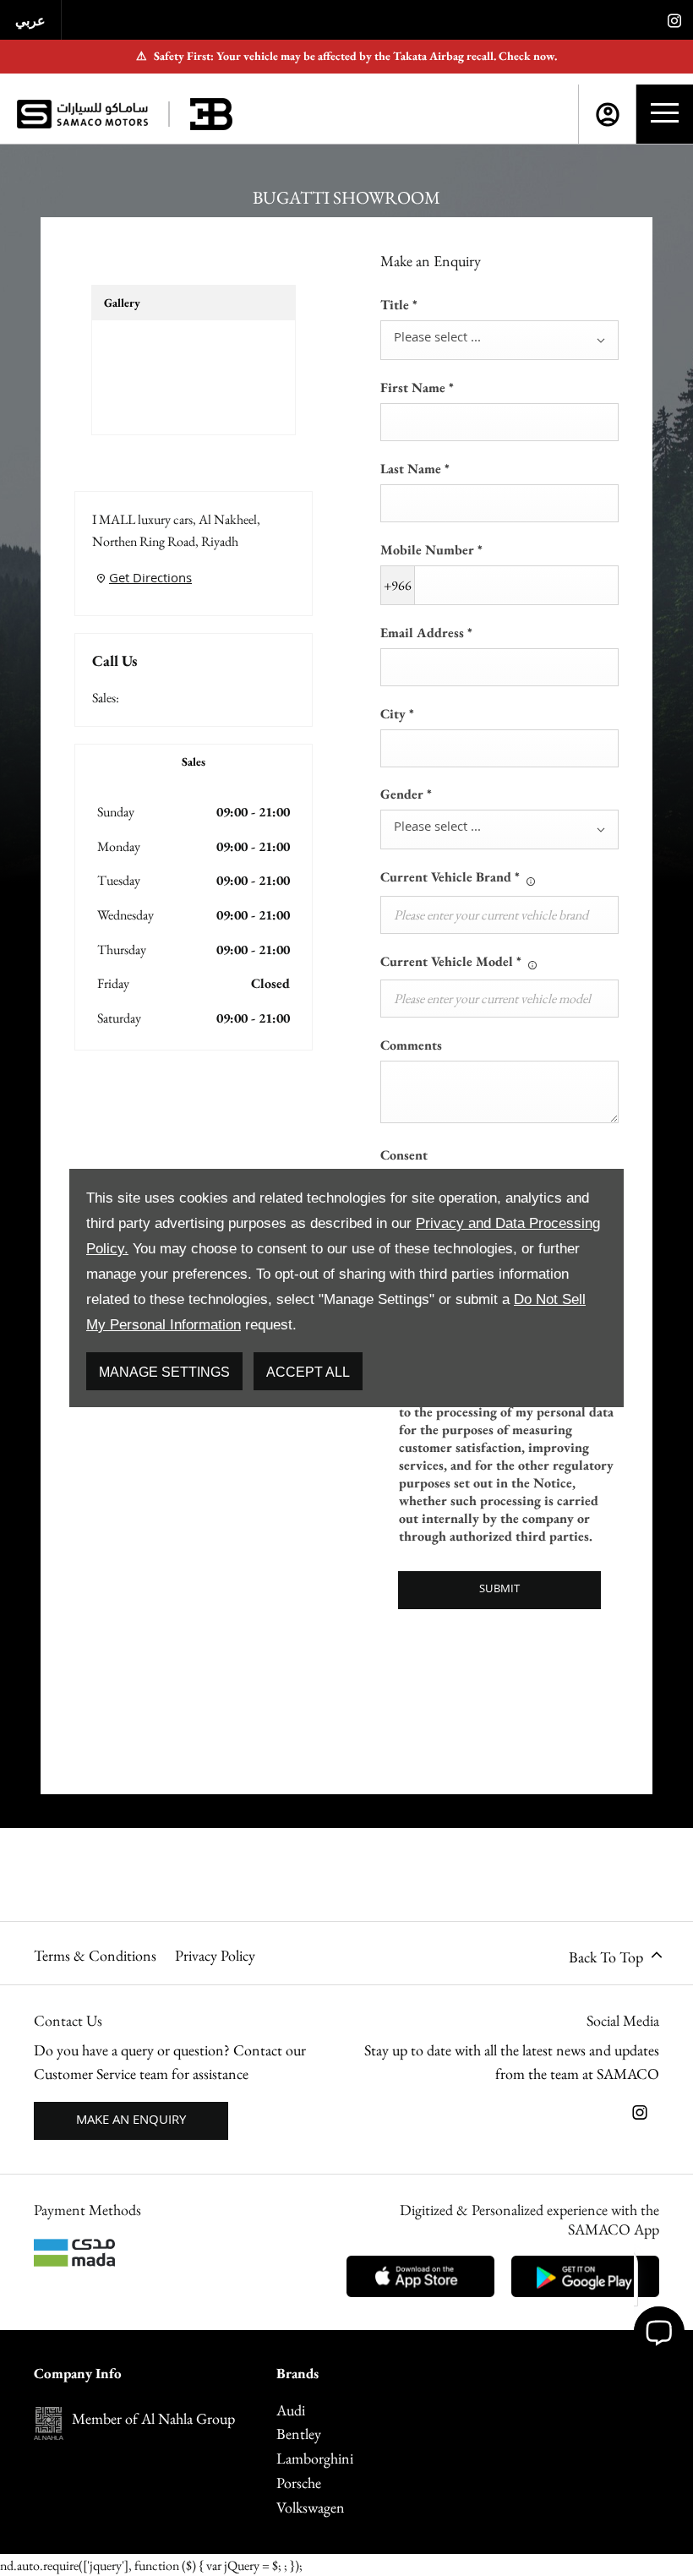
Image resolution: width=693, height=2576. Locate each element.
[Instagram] (674, 20)
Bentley (299, 2434)
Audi (291, 2410)
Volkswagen (311, 2507)
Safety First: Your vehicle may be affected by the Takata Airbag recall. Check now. (346, 56)
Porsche (299, 2483)
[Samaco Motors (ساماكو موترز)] (82, 114)
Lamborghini (315, 2458)
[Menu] (665, 114)
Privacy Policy (215, 1955)
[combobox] (499, 340)
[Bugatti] (211, 114)
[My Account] (608, 115)
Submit (499, 1590)
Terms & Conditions (95, 1955)
